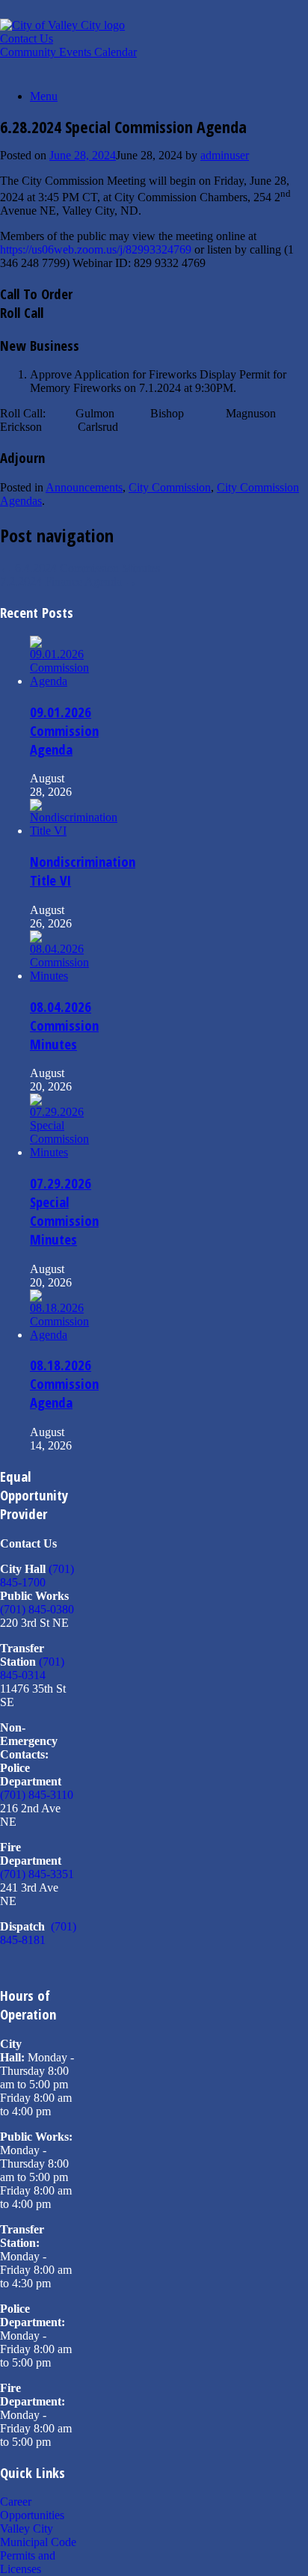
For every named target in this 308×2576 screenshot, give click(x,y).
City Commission (170, 487)
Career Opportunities (32, 2508)
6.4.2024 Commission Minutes (80, 568)
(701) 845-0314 (32, 1668)
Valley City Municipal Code (38, 2535)
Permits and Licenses (28, 2562)
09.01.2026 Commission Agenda (64, 730)
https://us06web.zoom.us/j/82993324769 (96, 249)
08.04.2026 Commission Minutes (64, 1025)
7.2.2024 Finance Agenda (68, 582)
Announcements (84, 487)
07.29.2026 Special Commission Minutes (64, 1211)
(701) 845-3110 (37, 1795)
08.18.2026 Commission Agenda (64, 1383)
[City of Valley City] (62, 25)
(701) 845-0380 (37, 1609)
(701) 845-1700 (37, 1576)
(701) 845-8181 (38, 1933)
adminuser (225, 155)
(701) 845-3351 (37, 1874)
